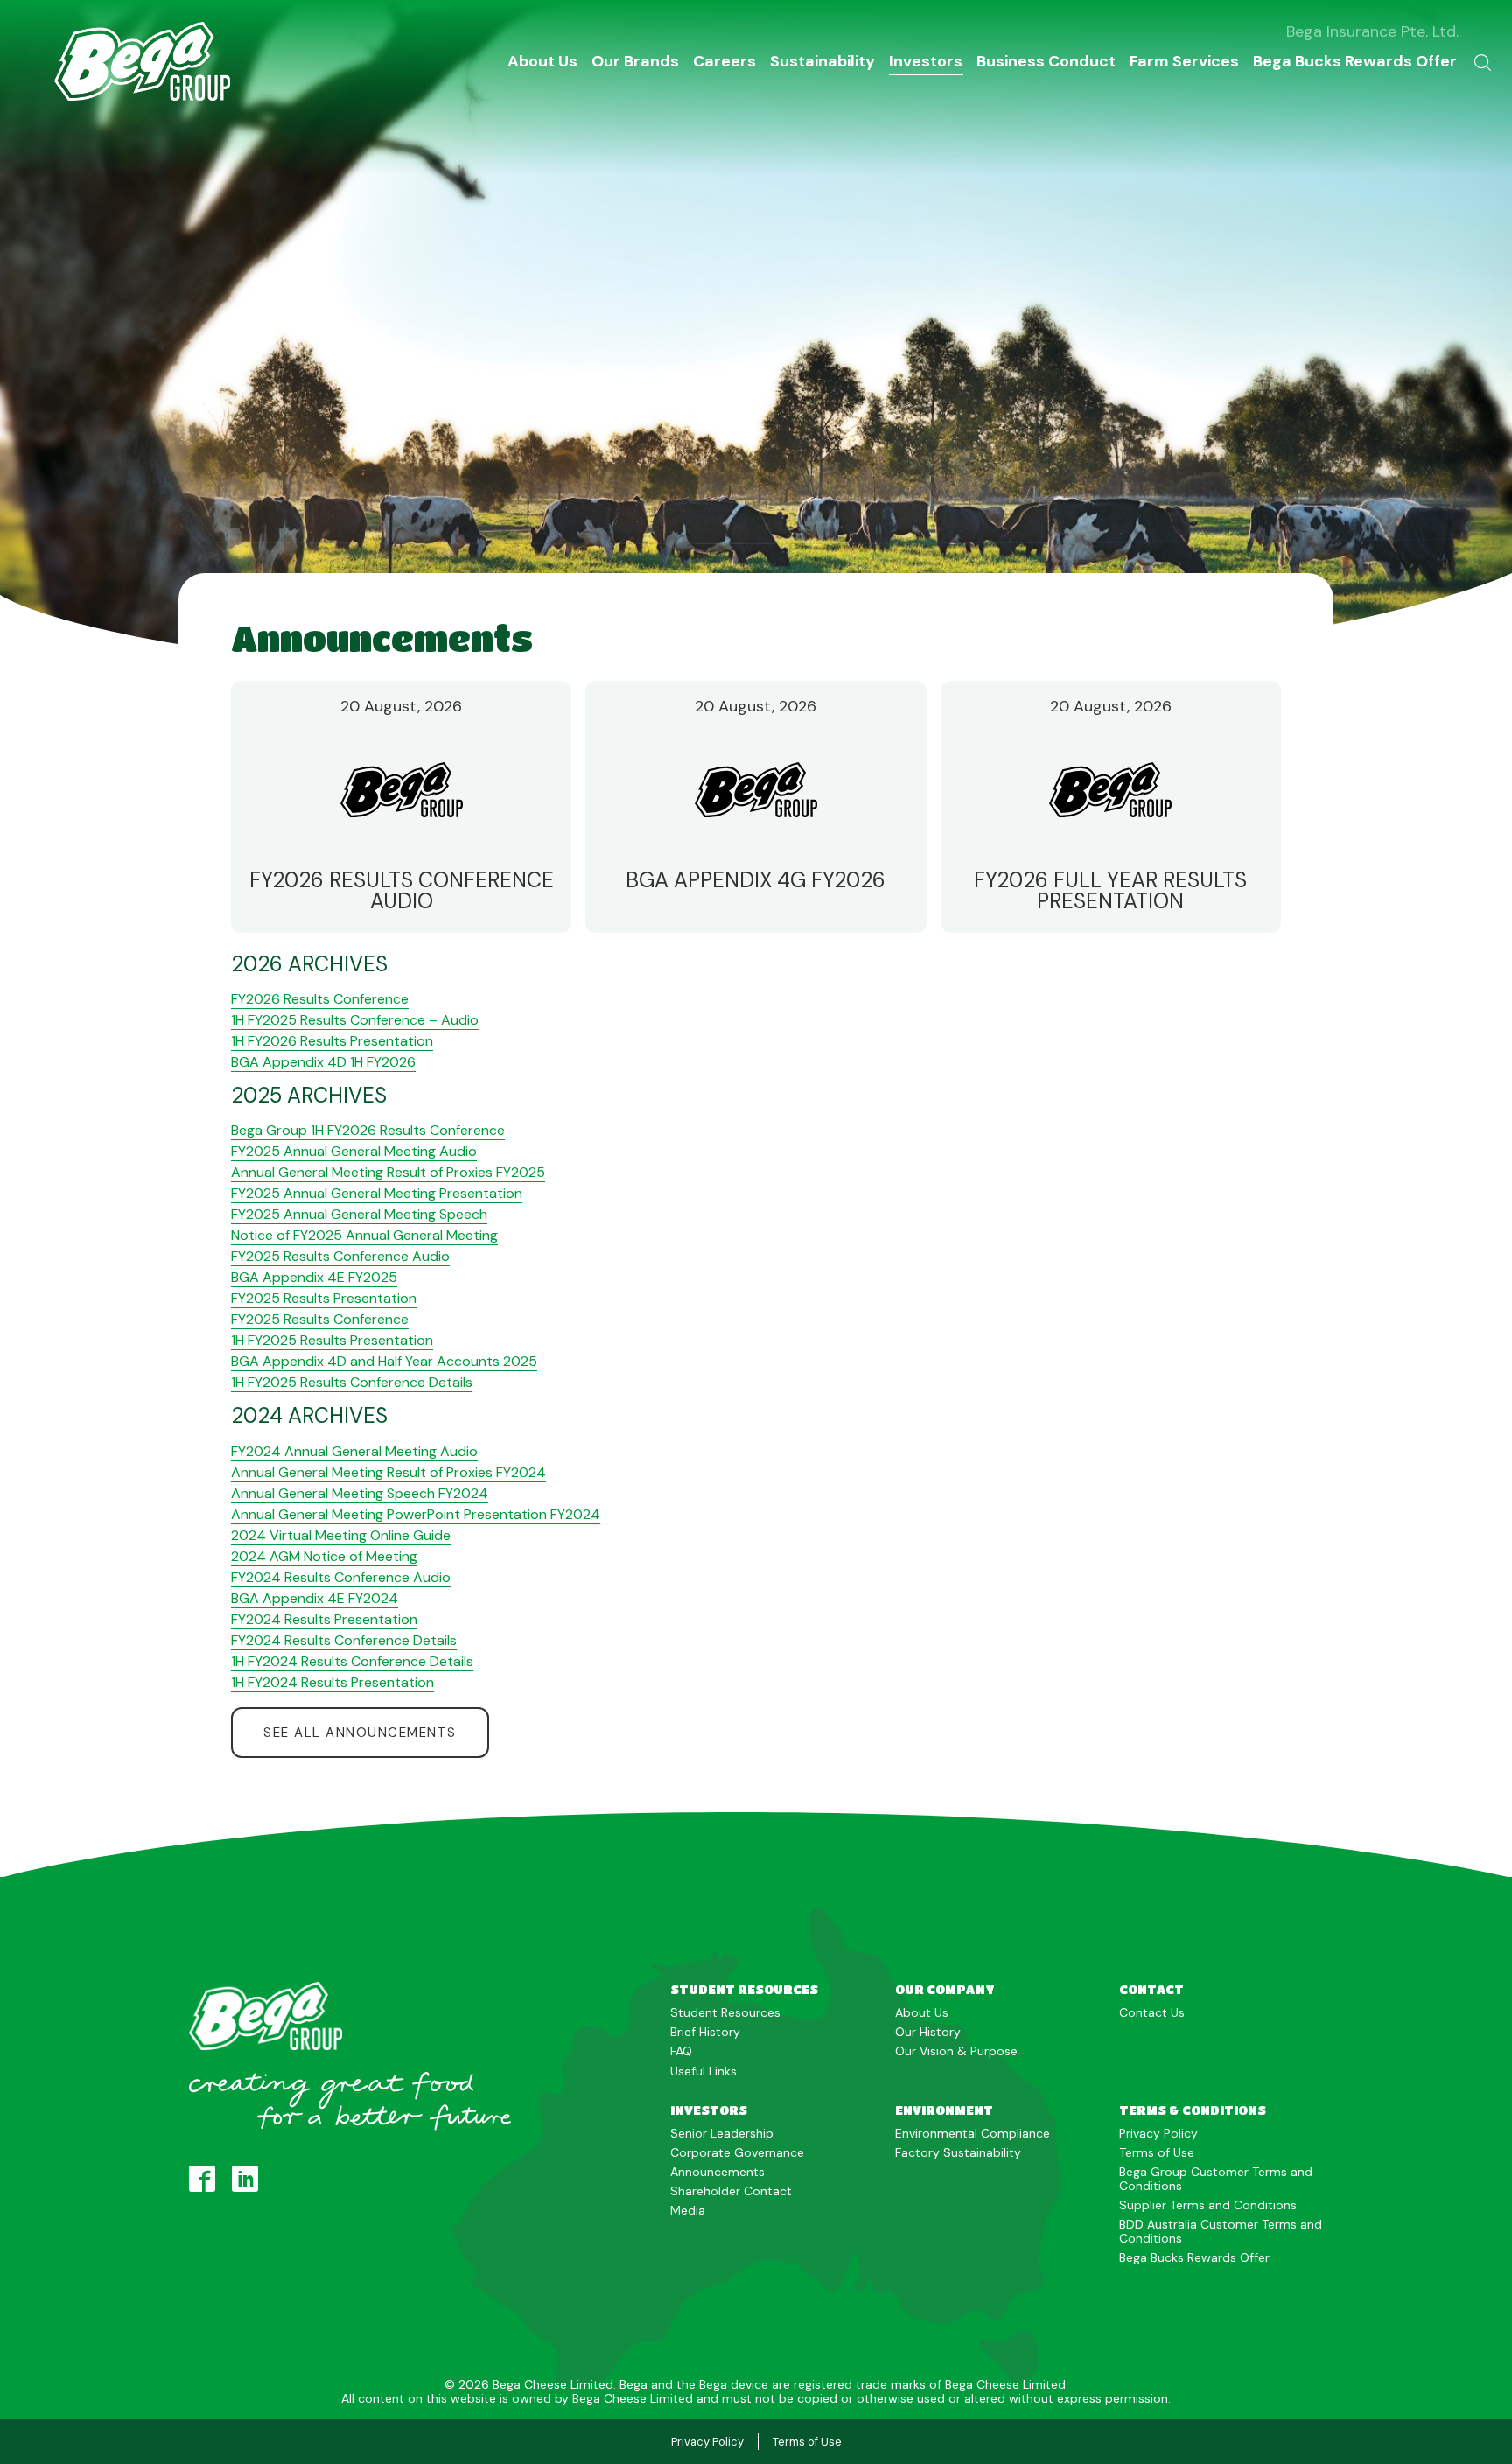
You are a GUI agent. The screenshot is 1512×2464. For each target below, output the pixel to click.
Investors (926, 61)
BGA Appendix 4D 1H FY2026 (323, 1062)
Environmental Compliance (973, 2133)
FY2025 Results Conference (320, 1319)
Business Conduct (1046, 61)
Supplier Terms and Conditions (1208, 2205)
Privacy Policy (1158, 2133)
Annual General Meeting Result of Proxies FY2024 (388, 1472)
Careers (724, 61)
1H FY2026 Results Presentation (332, 1041)
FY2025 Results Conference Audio (340, 1256)
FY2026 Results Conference (320, 999)
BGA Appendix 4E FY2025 (314, 1277)
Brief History (705, 2032)
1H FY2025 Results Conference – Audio (355, 1020)
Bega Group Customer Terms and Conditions (1216, 2179)
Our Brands (635, 61)
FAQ (681, 2051)
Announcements (717, 2172)
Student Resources (725, 2012)
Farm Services (1184, 61)
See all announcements (360, 1732)
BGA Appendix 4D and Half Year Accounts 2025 (384, 1361)
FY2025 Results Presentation (324, 1298)
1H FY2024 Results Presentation (332, 1682)
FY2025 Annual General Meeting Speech (359, 1214)
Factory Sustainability (958, 2152)
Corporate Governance (737, 2152)
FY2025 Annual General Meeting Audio (354, 1151)
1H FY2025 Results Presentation (332, 1340)
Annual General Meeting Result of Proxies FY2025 (388, 1172)
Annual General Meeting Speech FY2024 (360, 1493)
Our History (928, 2032)
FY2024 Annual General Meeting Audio (354, 1451)
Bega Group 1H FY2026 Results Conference (368, 1130)
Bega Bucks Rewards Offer (1355, 61)
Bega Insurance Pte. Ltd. (1372, 31)
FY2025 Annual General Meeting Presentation (377, 1193)
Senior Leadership (722, 2133)
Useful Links (703, 2071)
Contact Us (1152, 2012)
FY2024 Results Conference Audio (341, 1577)
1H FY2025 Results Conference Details (352, 1382)
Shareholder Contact (731, 2191)
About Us (542, 61)
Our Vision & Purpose (956, 2051)
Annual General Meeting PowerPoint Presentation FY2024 (416, 1514)
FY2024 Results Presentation (324, 1619)
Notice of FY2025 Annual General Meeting (364, 1235)
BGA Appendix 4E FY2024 (315, 1598)
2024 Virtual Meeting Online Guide (341, 1535)
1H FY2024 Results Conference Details (352, 1661)
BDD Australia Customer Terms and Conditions (1221, 2231)
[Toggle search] (1483, 61)
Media (688, 2210)
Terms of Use (1157, 2152)
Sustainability (822, 61)
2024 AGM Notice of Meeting (324, 1556)
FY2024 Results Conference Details (344, 1640)
